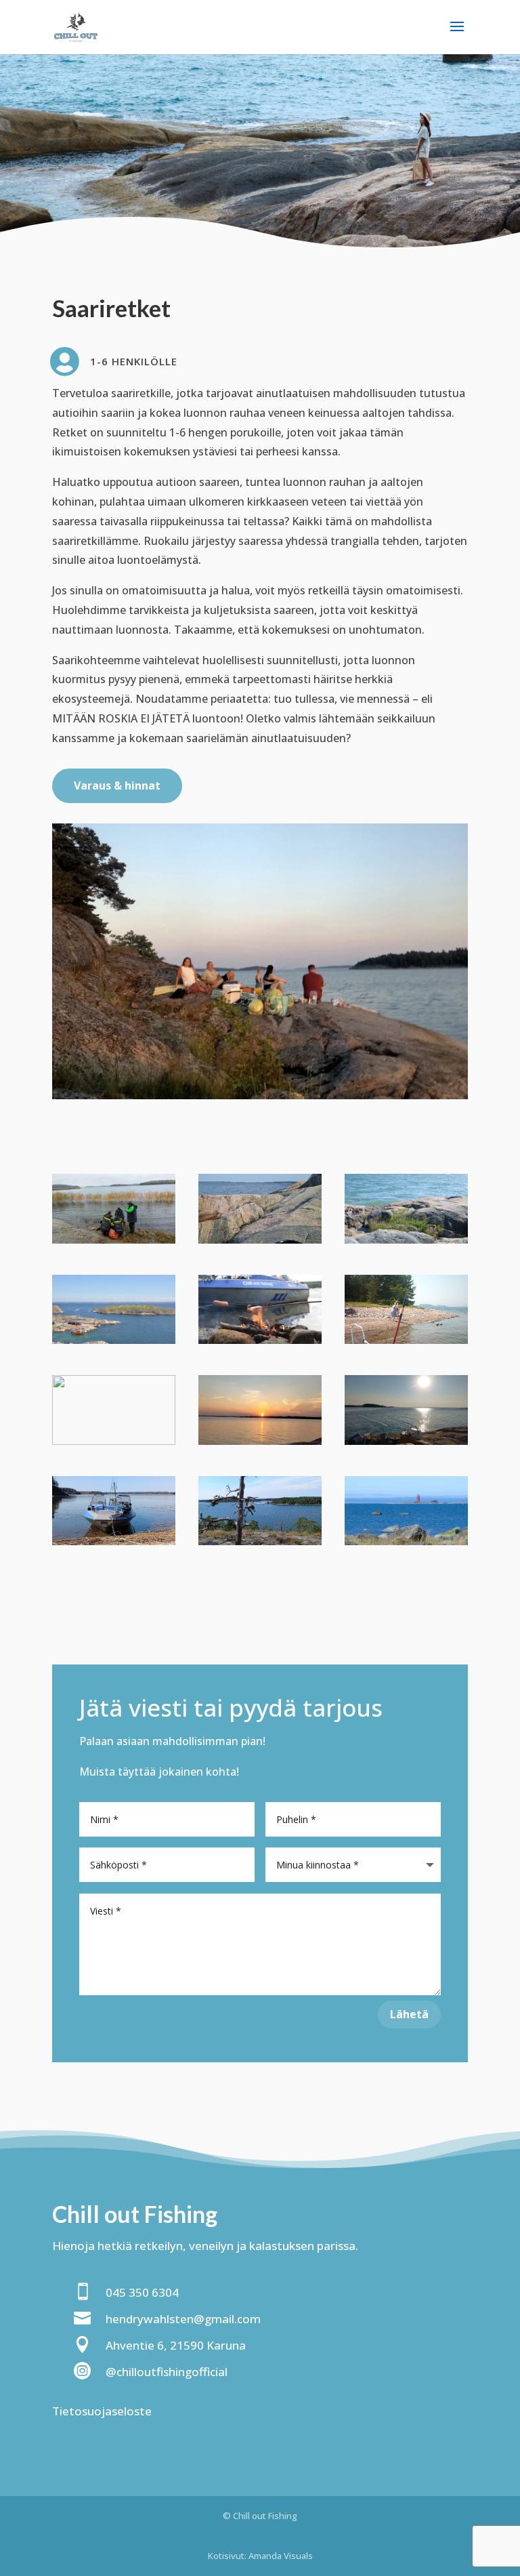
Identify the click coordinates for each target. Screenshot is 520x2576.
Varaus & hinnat (117, 785)
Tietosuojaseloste (102, 2411)
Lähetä (409, 2014)
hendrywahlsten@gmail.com (183, 2319)
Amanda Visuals (281, 2556)
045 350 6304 (142, 2292)
